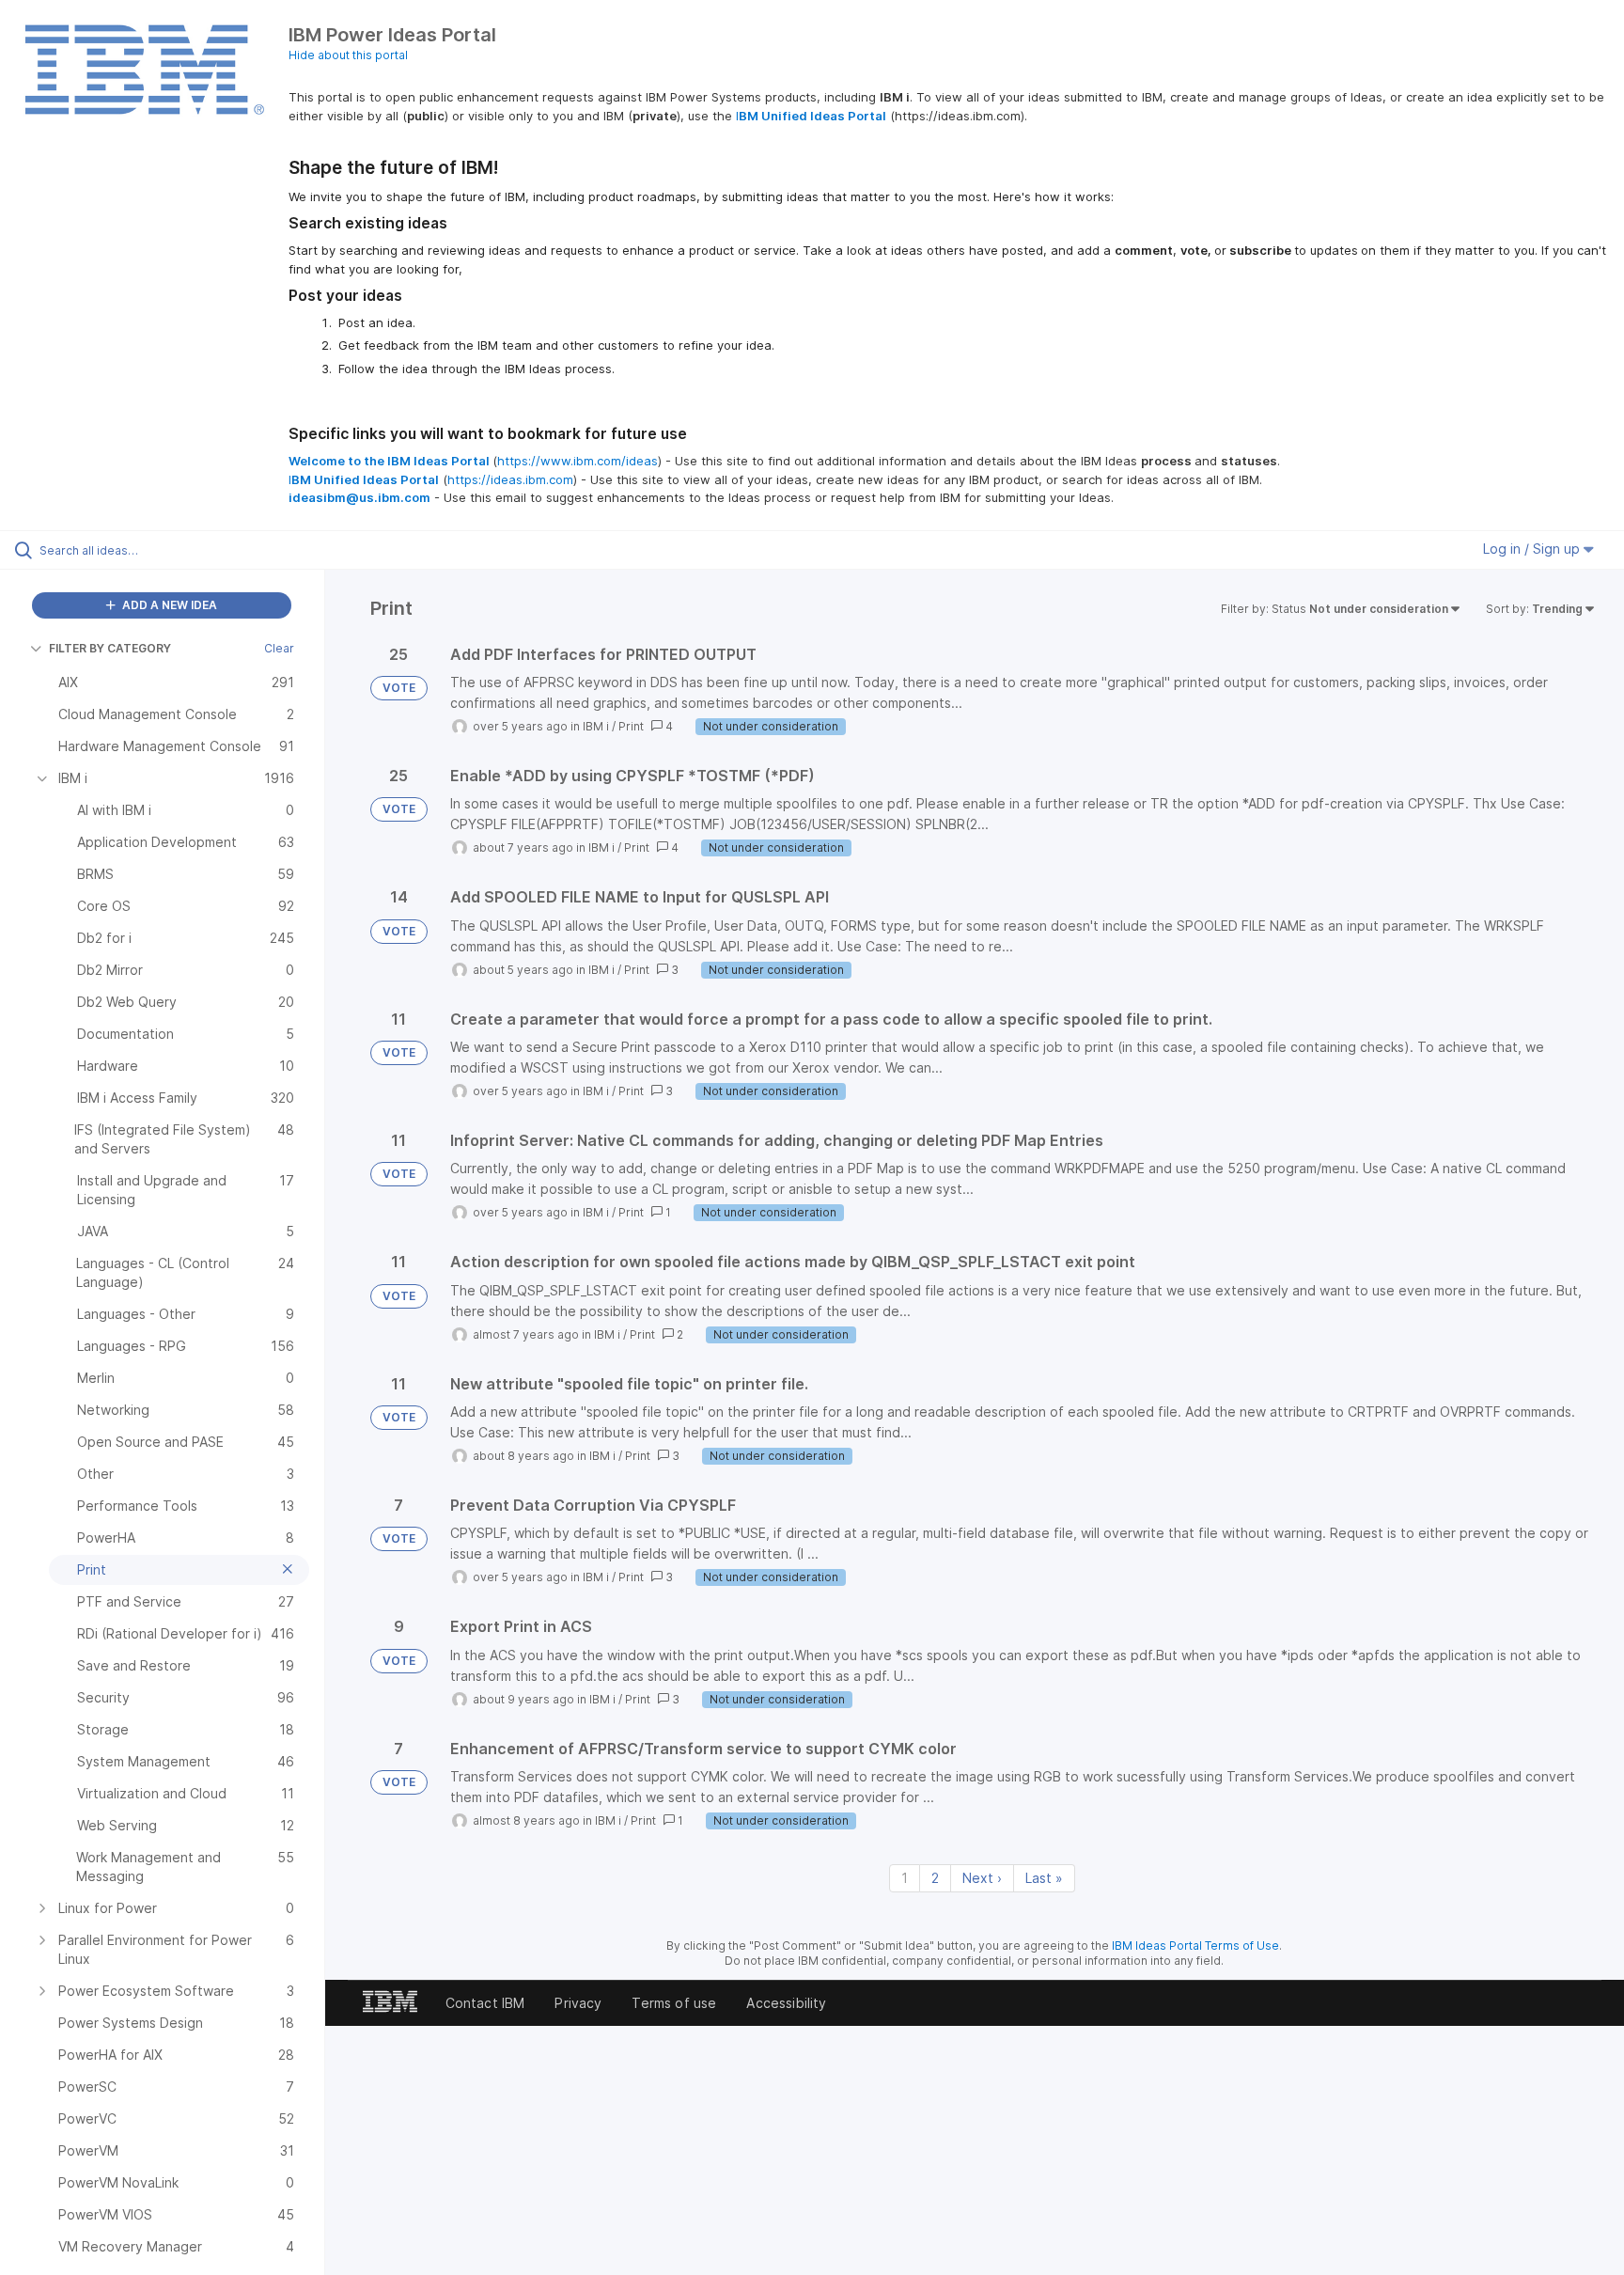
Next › (982, 1878)
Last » (1044, 1878)
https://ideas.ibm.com (510, 479)
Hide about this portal (348, 55)
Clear (279, 648)
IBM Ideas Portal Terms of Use (1195, 1946)
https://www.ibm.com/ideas (578, 461)
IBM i (596, 726)
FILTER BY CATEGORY (110, 648)
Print (631, 726)
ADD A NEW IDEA (168, 605)
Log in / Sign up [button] (1533, 549)
